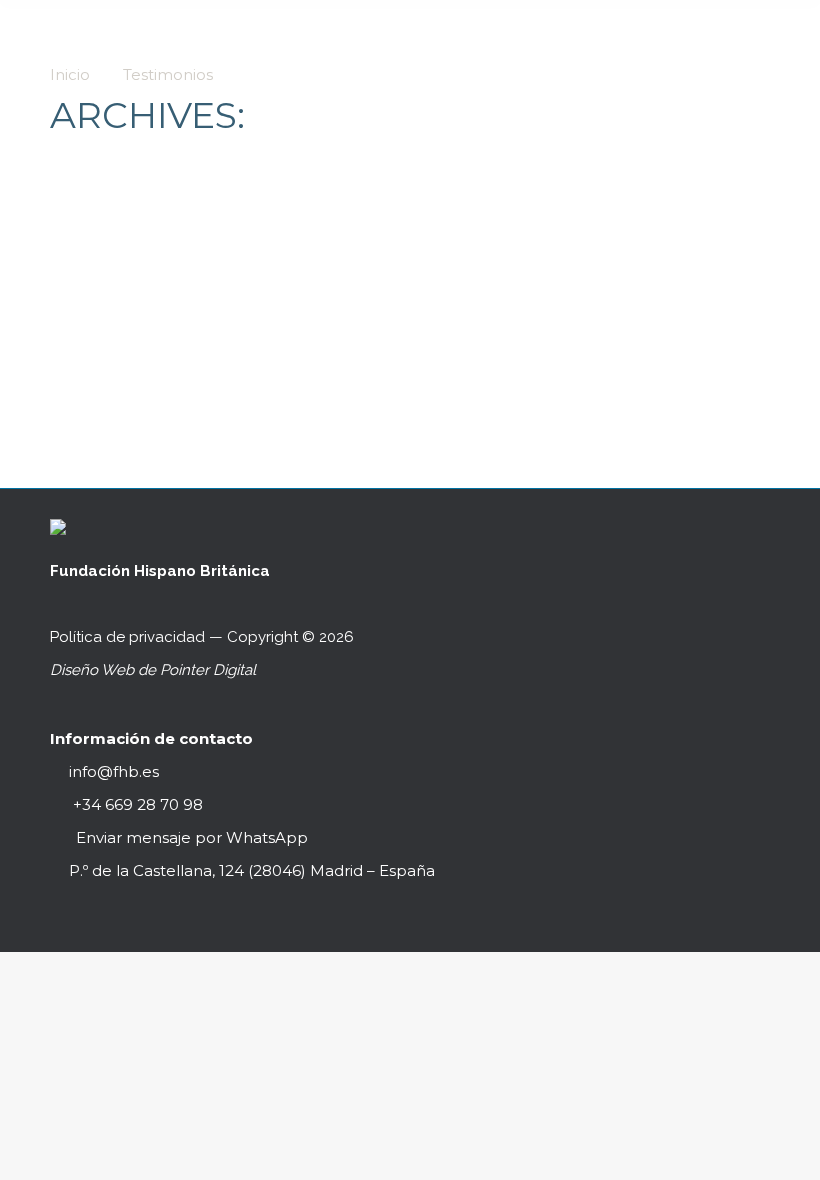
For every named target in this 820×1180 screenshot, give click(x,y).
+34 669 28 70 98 (136, 804)
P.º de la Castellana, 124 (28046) (252, 870)
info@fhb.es (114, 771)
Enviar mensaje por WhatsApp (192, 837)
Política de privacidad (127, 637)
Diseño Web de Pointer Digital (155, 670)
